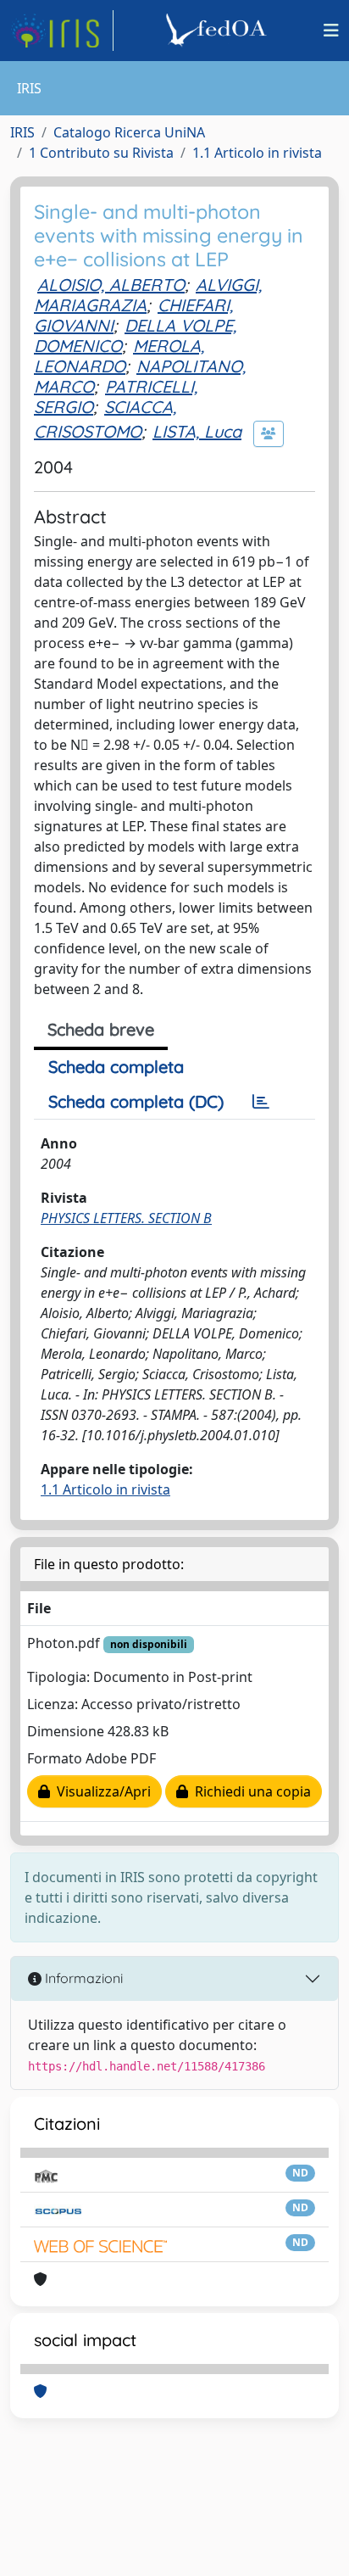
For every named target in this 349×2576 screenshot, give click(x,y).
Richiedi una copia (249, 1791)
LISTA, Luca (197, 431)
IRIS (22, 132)
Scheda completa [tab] (116, 1067)
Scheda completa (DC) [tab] (136, 1101)
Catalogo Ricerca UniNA (129, 132)
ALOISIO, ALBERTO (111, 285)
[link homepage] (62, 31)
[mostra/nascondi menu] (331, 31)
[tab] (261, 1102)
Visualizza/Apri (100, 1791)
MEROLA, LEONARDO (119, 356)
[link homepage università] (219, 31)
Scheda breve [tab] (101, 1029)
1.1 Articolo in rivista (257, 153)
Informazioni (82, 1978)
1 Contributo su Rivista (101, 153)
